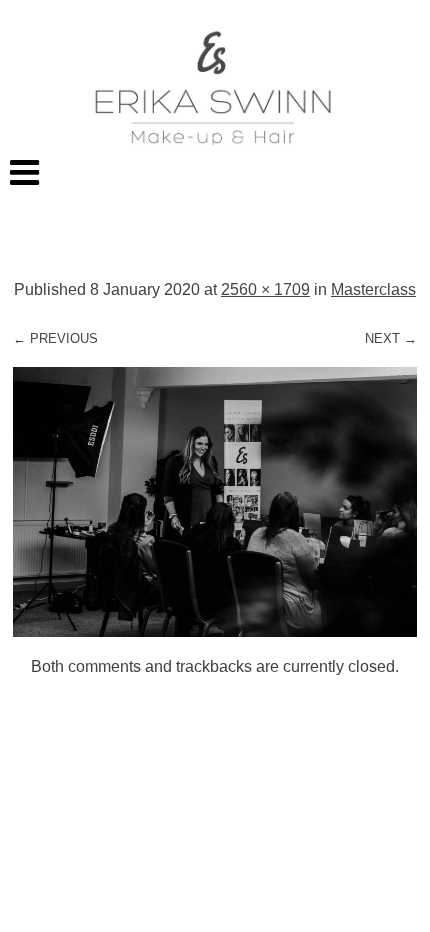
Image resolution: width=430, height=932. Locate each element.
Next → (391, 338)
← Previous (55, 338)
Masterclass (373, 289)
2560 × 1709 (265, 289)
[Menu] (215, 172)
